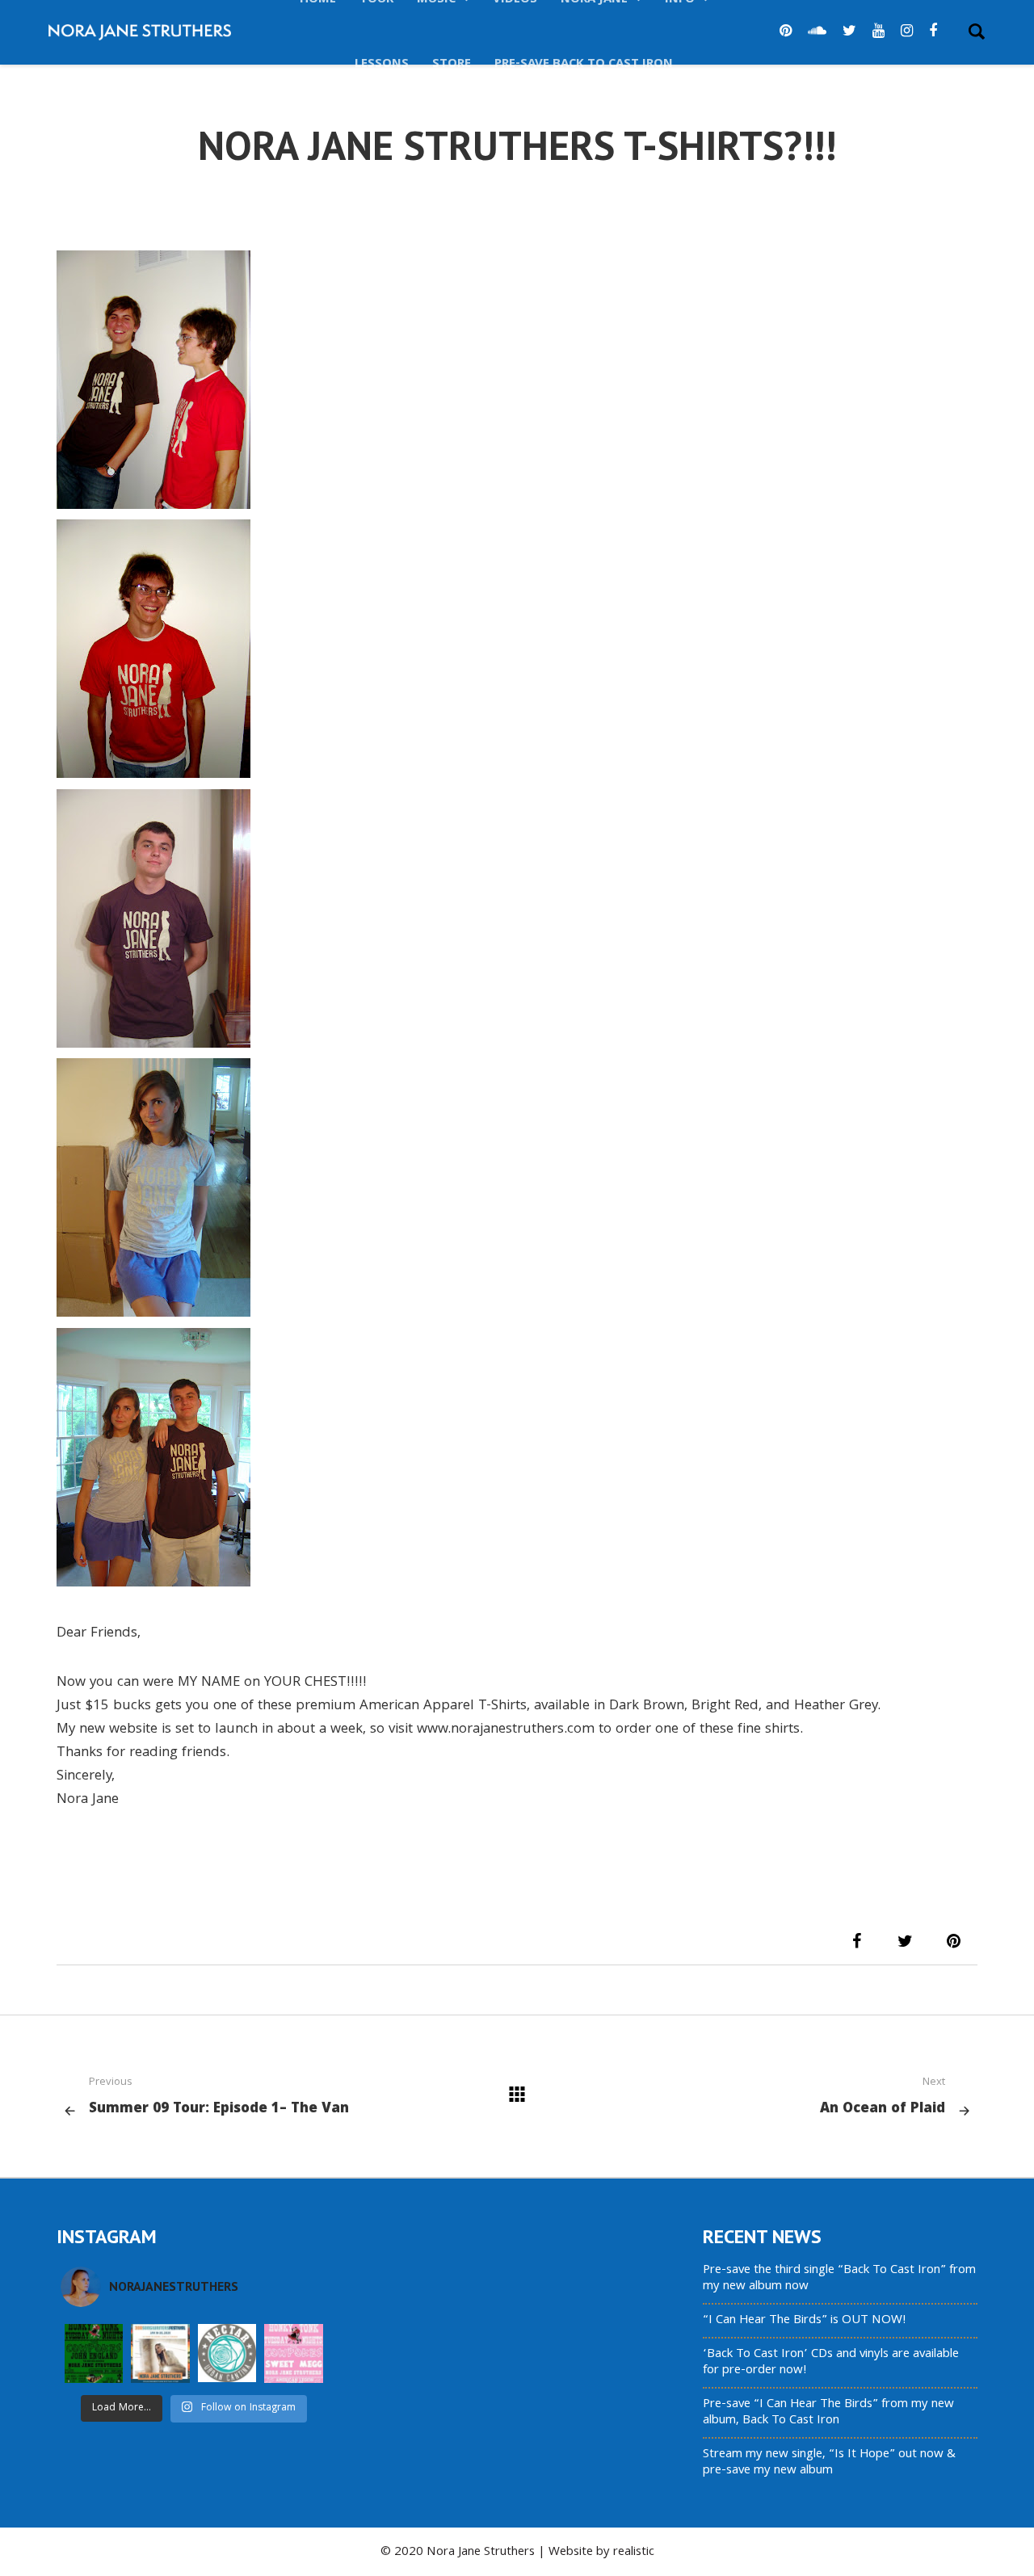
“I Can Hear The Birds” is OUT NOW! (805, 2321)
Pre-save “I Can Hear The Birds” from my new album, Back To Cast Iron (828, 2413)
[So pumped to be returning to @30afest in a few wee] (160, 2353)
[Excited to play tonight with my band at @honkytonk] (293, 2353)
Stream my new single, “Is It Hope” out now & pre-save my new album (829, 2463)
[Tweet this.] (905, 1941)
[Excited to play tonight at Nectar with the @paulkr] (227, 2353)
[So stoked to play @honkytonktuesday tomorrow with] (94, 2353)
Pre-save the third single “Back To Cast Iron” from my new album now (839, 2279)
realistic (634, 2553)
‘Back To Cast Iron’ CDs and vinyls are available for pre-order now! (831, 2363)
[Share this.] (856, 1941)
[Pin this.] (953, 1941)
